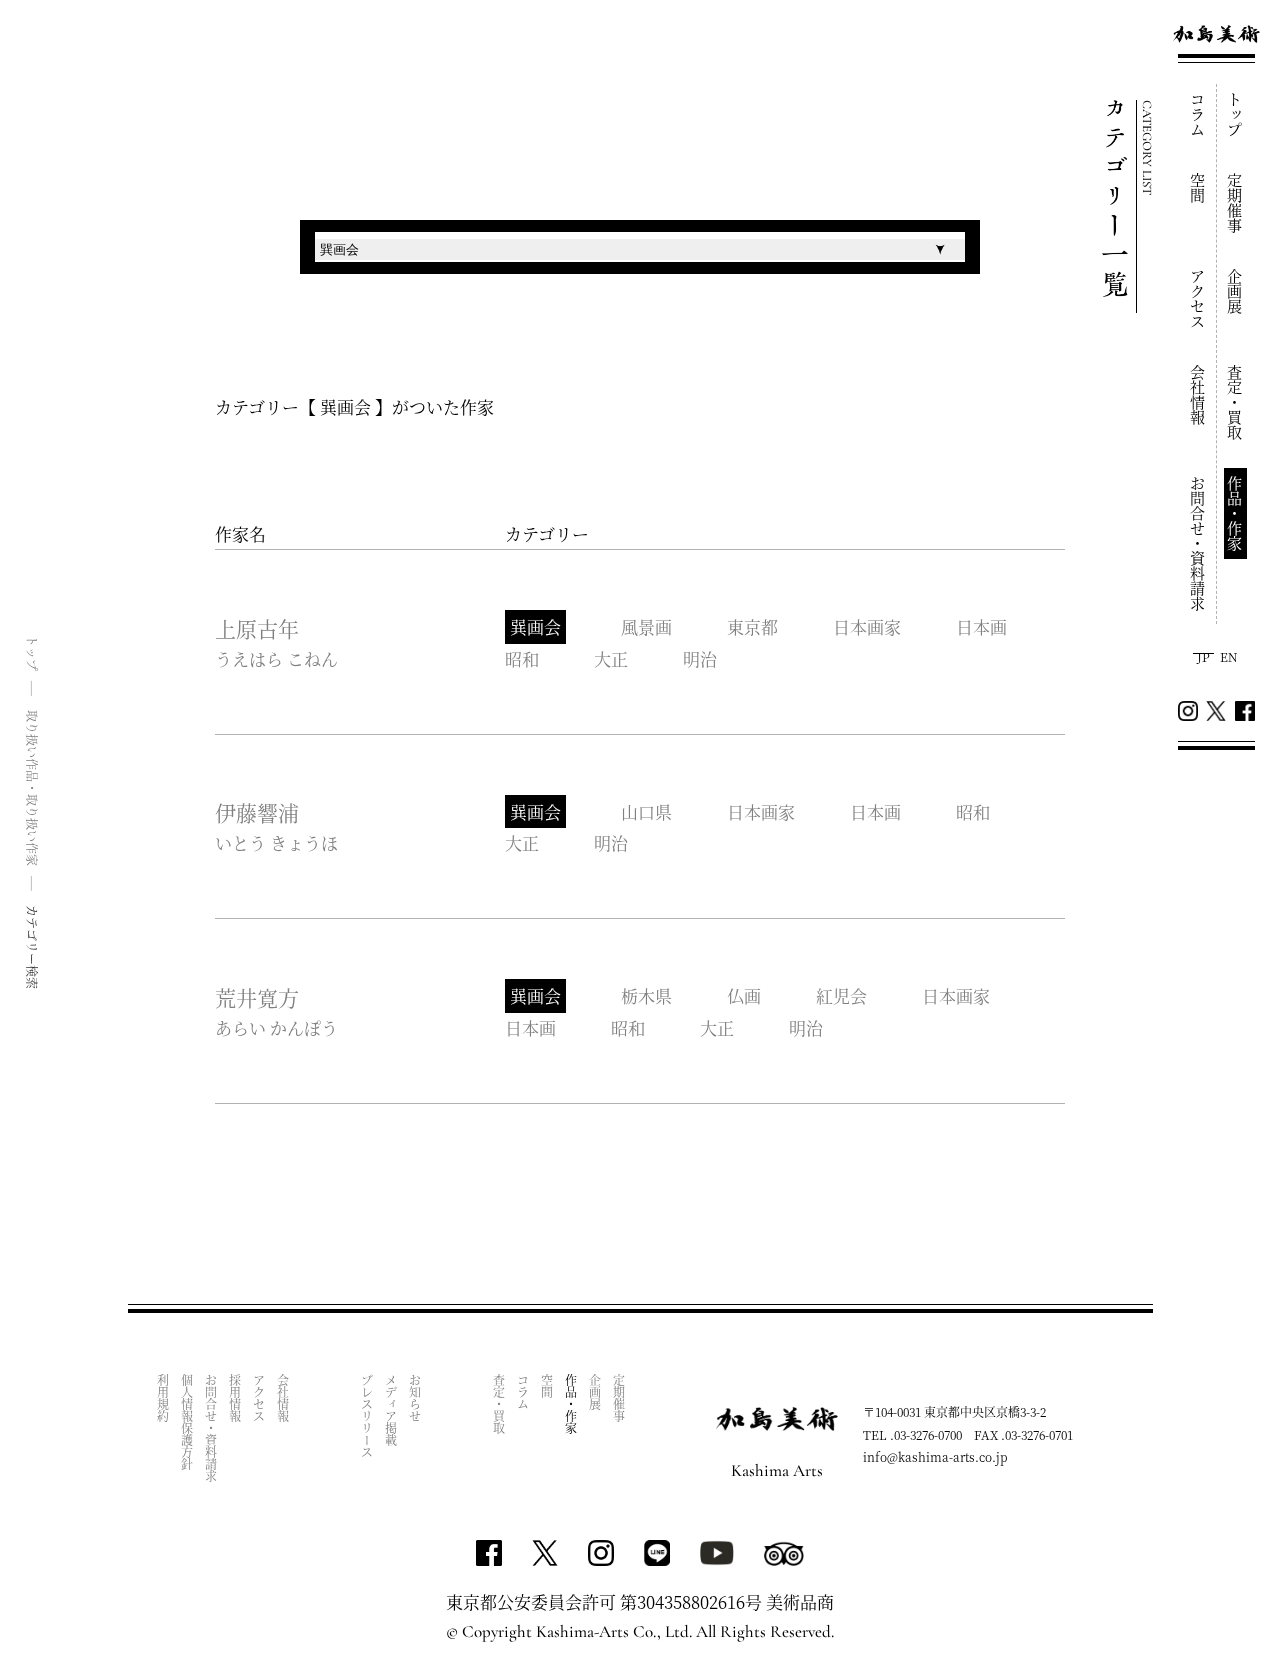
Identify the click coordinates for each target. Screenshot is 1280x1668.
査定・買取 (1235, 402)
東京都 (752, 626)
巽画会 (535, 626)
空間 (1198, 188)
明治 (700, 658)
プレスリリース (367, 1416)
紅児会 (841, 995)
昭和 (522, 658)
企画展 (1235, 291)
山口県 (646, 811)
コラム (1198, 114)
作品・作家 (1235, 513)
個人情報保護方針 (187, 1422)
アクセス (1198, 299)
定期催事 (1235, 203)
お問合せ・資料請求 (1198, 543)
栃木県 (646, 995)
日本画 (981, 626)
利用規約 (163, 1398)
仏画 (744, 995)
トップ (1235, 114)
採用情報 (235, 1398)
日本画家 (867, 626)
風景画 (646, 626)
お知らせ (415, 1398)
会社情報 (1198, 395)
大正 (611, 658)
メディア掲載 (391, 1410)
